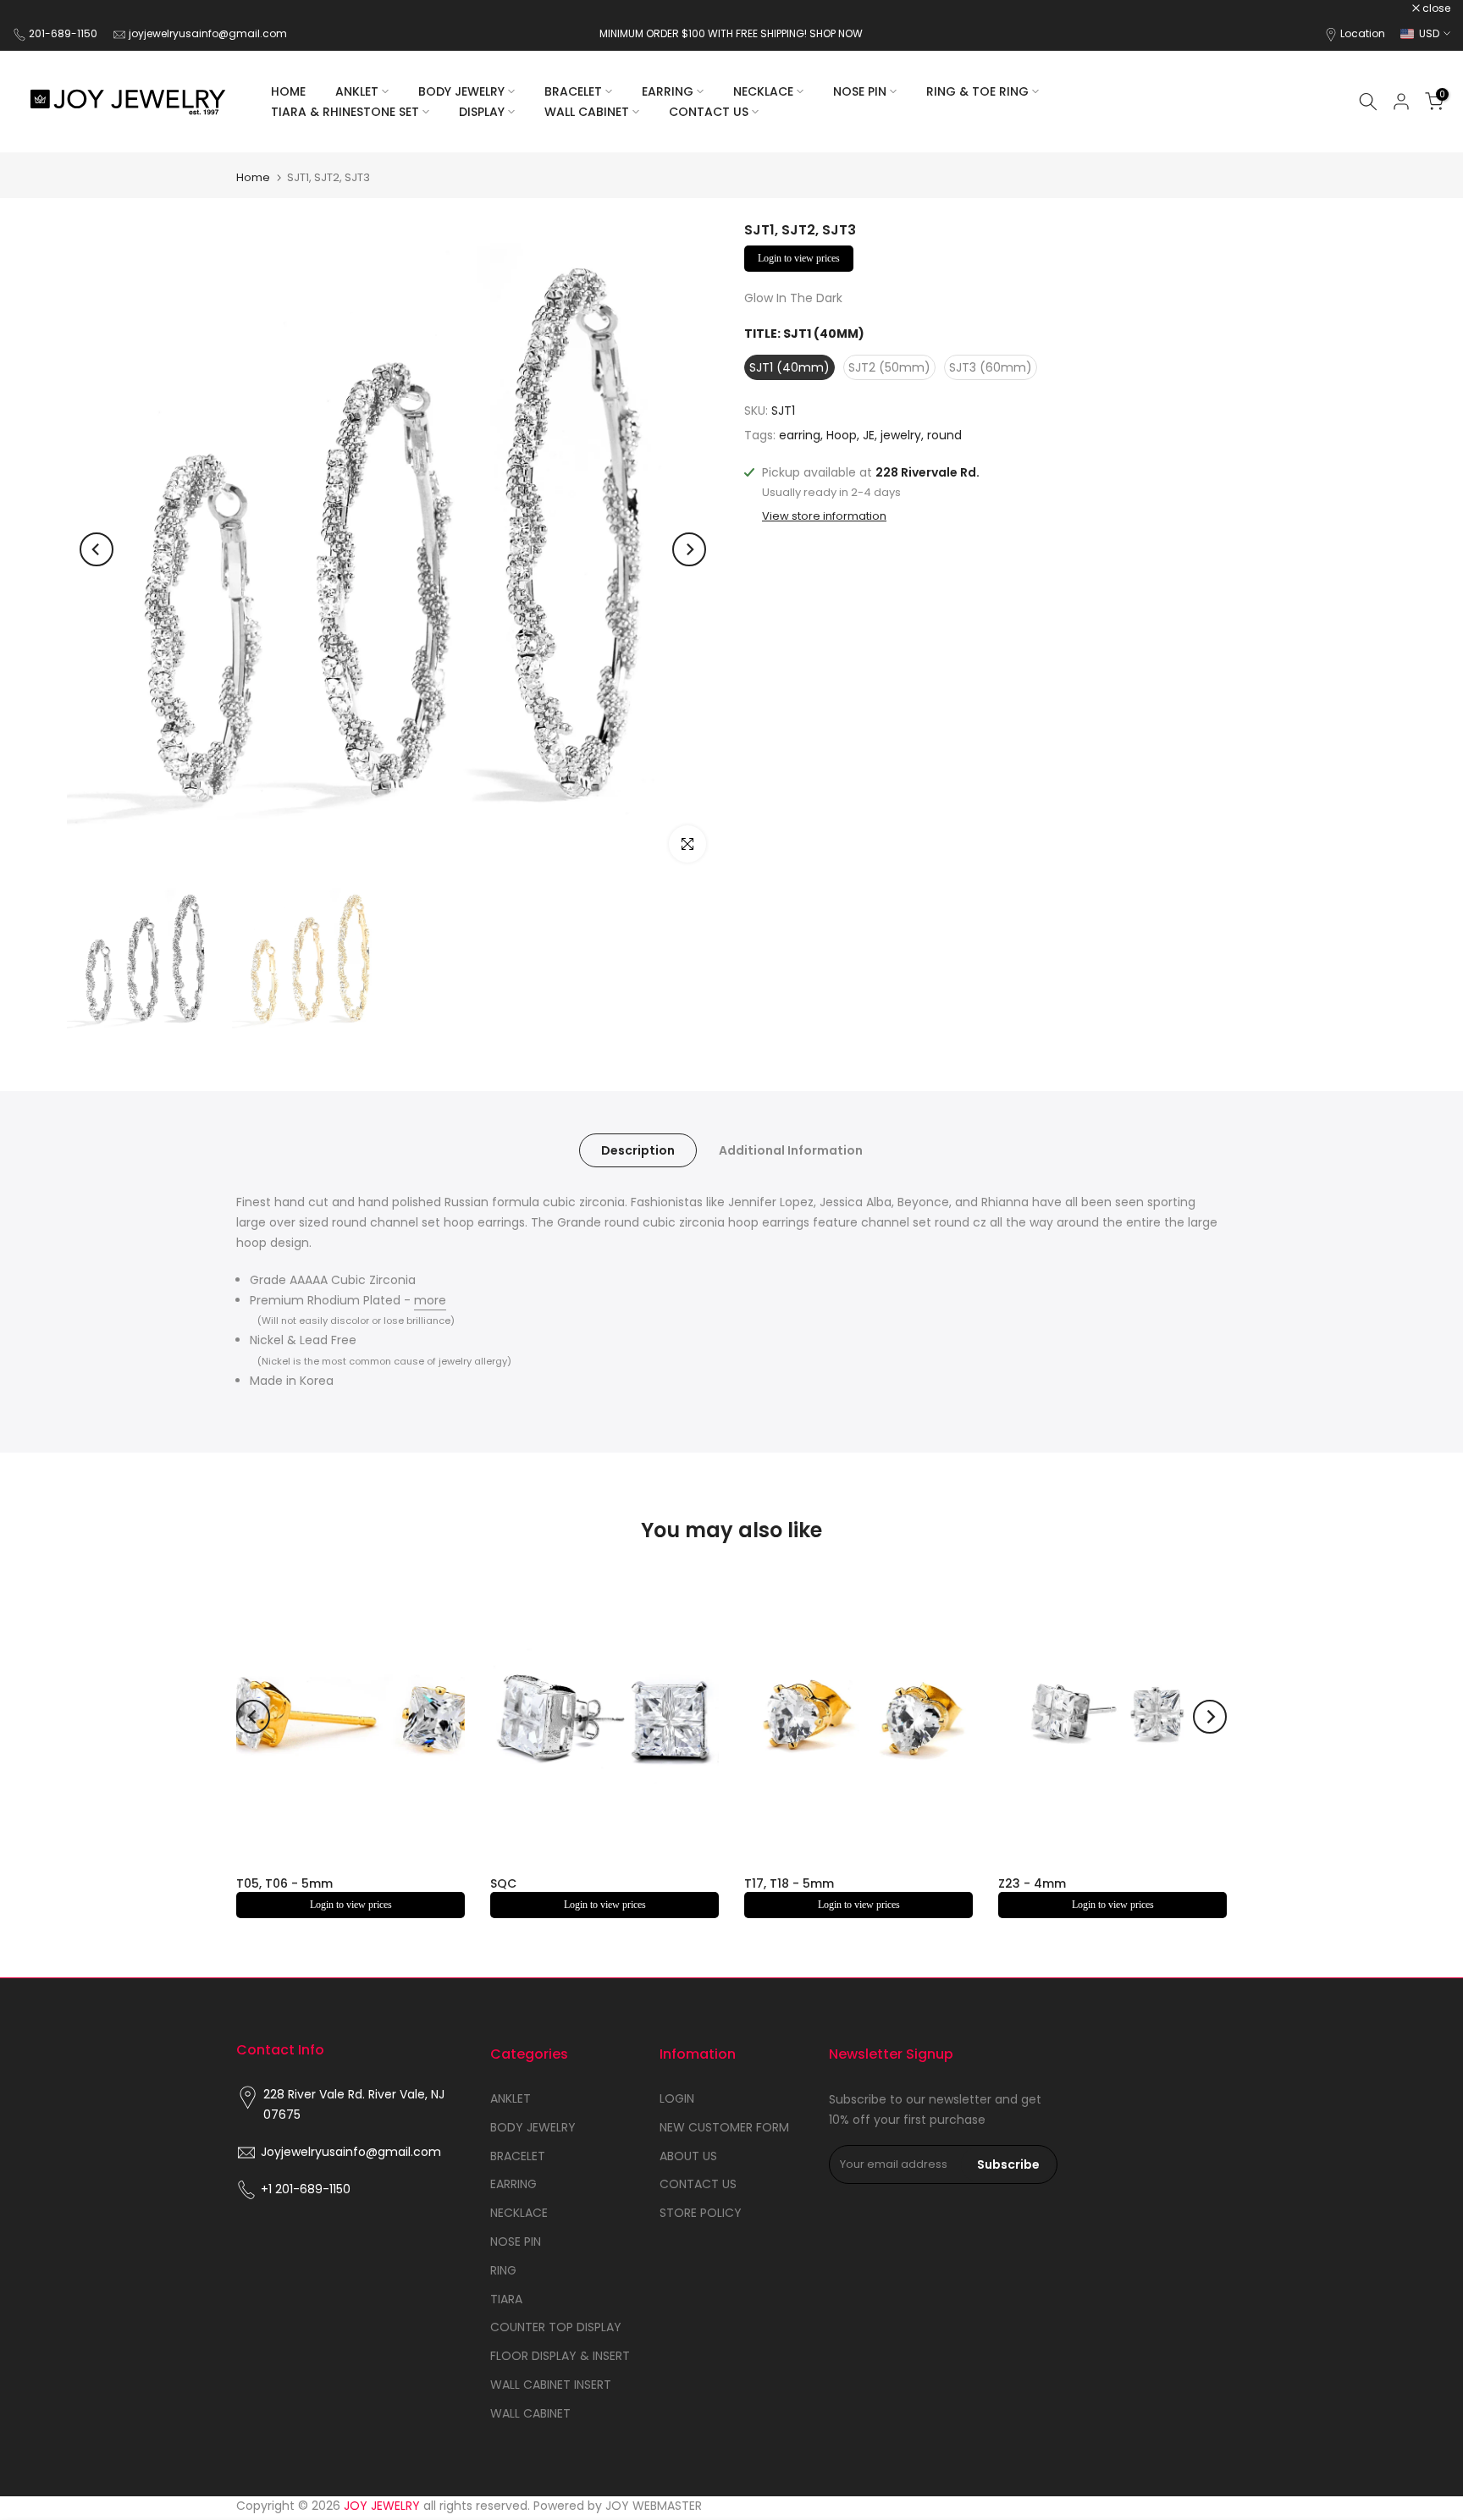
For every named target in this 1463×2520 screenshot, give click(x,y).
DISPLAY (482, 112)
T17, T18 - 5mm (789, 1883)
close (36, 8)
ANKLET (357, 91)
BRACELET (573, 91)
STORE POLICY (701, 2213)
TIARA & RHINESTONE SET (345, 112)
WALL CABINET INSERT (551, 2385)
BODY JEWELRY (461, 91)
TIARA (506, 2299)
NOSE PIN (860, 91)
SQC (503, 1883)
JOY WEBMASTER (654, 2506)
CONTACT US (709, 112)
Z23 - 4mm (1032, 1883)
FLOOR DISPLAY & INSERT (560, 2356)
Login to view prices (799, 258)
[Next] (689, 549)
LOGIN (677, 2098)
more (430, 1300)
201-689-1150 (64, 33)
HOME (288, 91)
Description (638, 1150)
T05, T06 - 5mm (284, 1883)
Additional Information (791, 1150)
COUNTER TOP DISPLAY (556, 2327)
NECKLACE (763, 91)
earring (800, 436)
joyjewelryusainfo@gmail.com (208, 33)
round (944, 436)
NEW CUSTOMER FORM (724, 2127)
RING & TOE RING (977, 91)
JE (869, 436)
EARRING (668, 91)
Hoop (842, 436)
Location (1363, 33)
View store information (824, 516)
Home (253, 177)
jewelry (901, 436)
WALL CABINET (587, 112)
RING (503, 2270)
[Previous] (97, 549)
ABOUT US (688, 2156)
